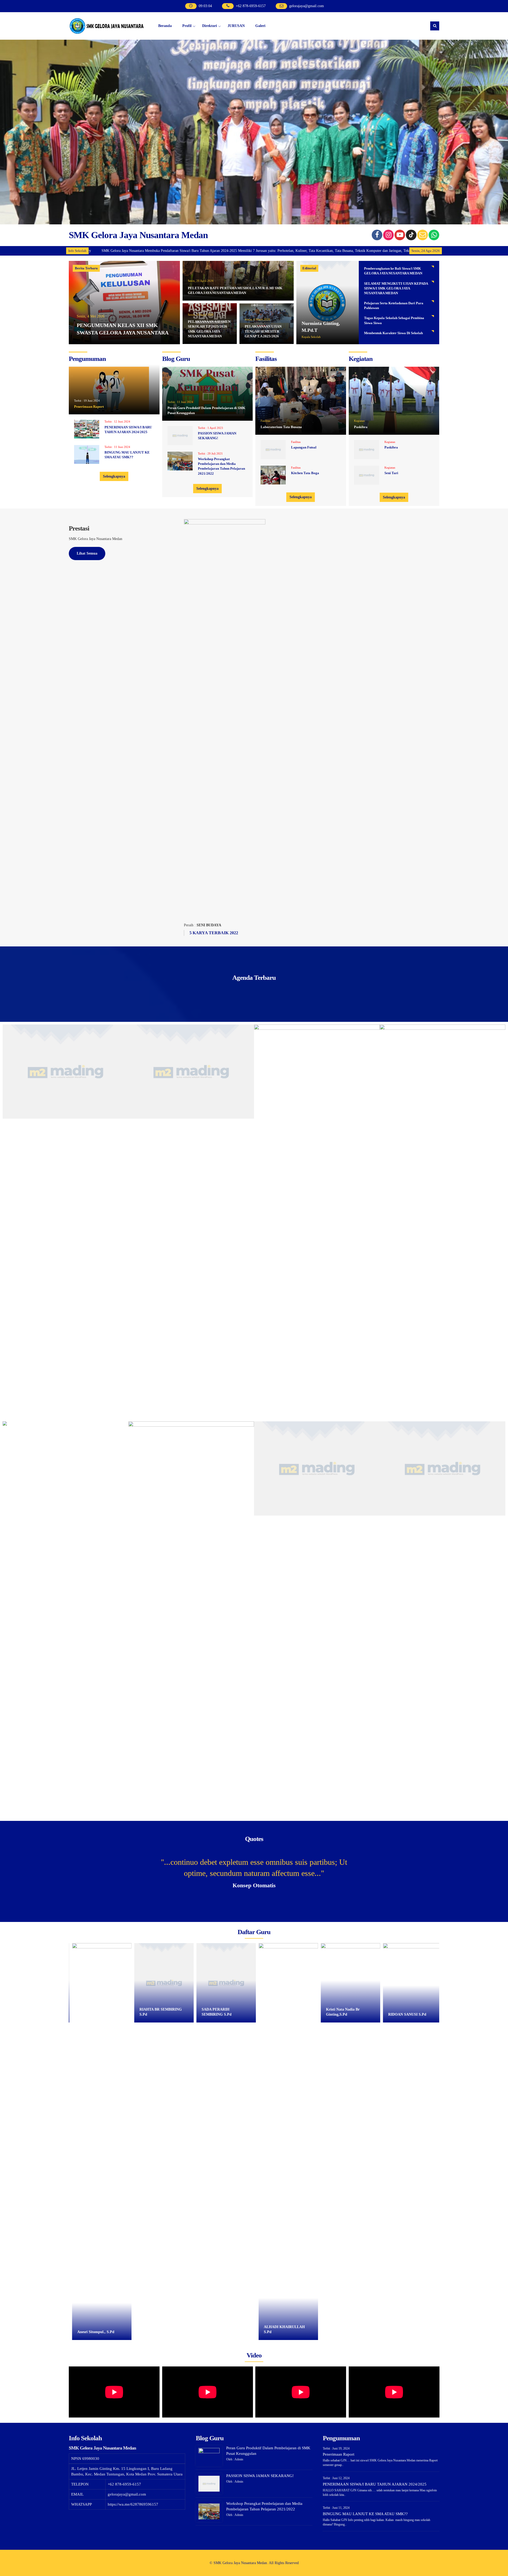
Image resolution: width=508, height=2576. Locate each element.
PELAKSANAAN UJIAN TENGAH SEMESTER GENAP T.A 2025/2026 (263, 331)
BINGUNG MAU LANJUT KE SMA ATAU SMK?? (365, 2514)
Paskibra (361, 427)
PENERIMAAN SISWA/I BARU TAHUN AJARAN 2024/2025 (375, 2484)
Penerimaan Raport (89, 407)
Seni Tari (391, 473)
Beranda (165, 26)
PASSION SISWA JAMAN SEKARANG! (260, 2476)
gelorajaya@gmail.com (307, 6)
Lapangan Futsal (304, 447)
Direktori (210, 26)
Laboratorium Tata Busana (281, 427)
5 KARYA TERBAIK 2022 (214, 933)
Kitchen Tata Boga (305, 473)
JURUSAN (236, 26)
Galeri (260, 26)
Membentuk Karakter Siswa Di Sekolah (393, 333)
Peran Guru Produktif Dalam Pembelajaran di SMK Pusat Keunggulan (206, 410)
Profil (187, 26)
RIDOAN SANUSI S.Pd (282, 2014)
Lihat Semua (87, 553)
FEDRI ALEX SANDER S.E (410, 2014)
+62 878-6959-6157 (251, 6)
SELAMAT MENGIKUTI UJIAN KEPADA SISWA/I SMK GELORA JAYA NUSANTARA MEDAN (396, 288)
